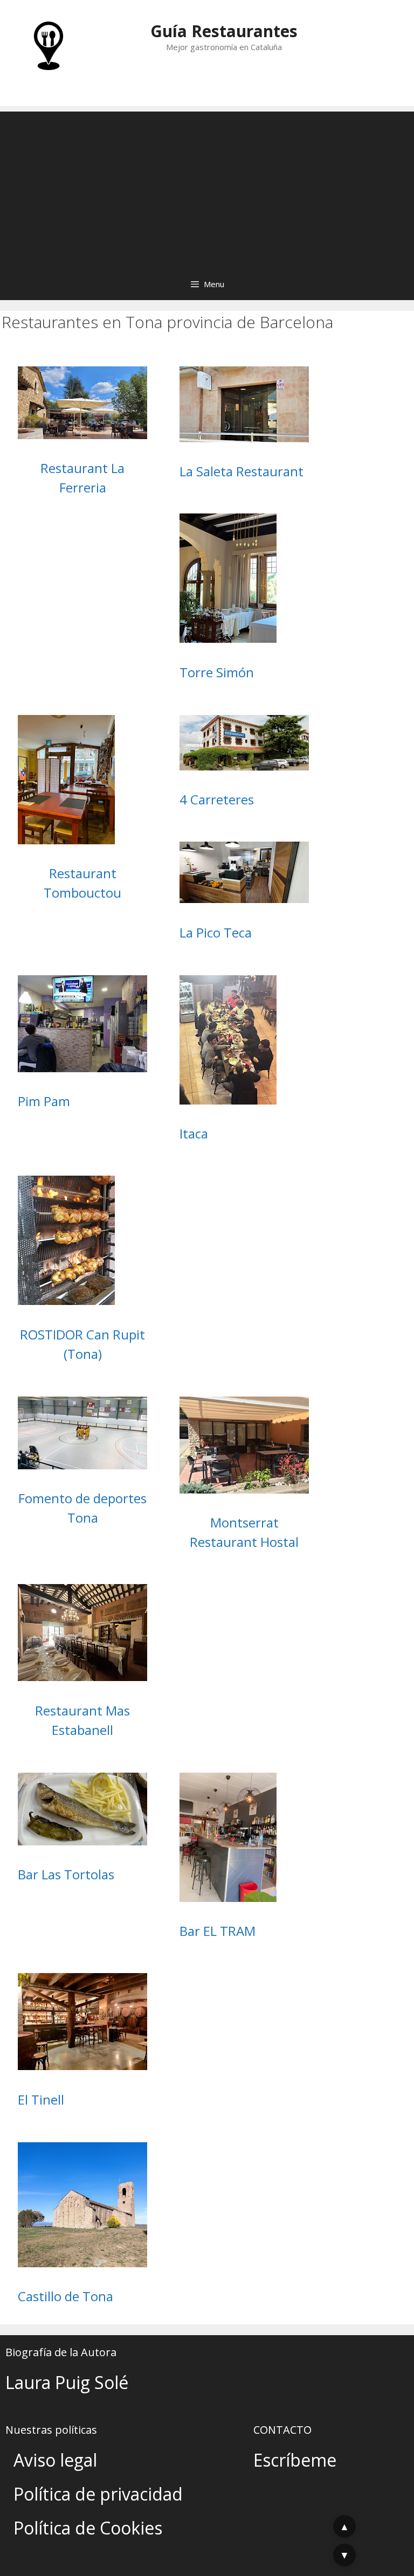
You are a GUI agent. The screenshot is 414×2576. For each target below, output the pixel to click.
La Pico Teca (216, 932)
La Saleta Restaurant (241, 471)
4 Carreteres (217, 799)
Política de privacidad (98, 2494)
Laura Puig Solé (67, 2382)
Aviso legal (55, 2460)
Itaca (194, 1133)
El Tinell (41, 2099)
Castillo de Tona (65, 2296)
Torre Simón (217, 672)
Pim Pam (44, 1101)
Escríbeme (295, 2460)
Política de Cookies (88, 2528)
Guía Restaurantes (224, 31)
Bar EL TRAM (218, 1931)
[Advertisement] (207, 187)
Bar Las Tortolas (66, 1874)
